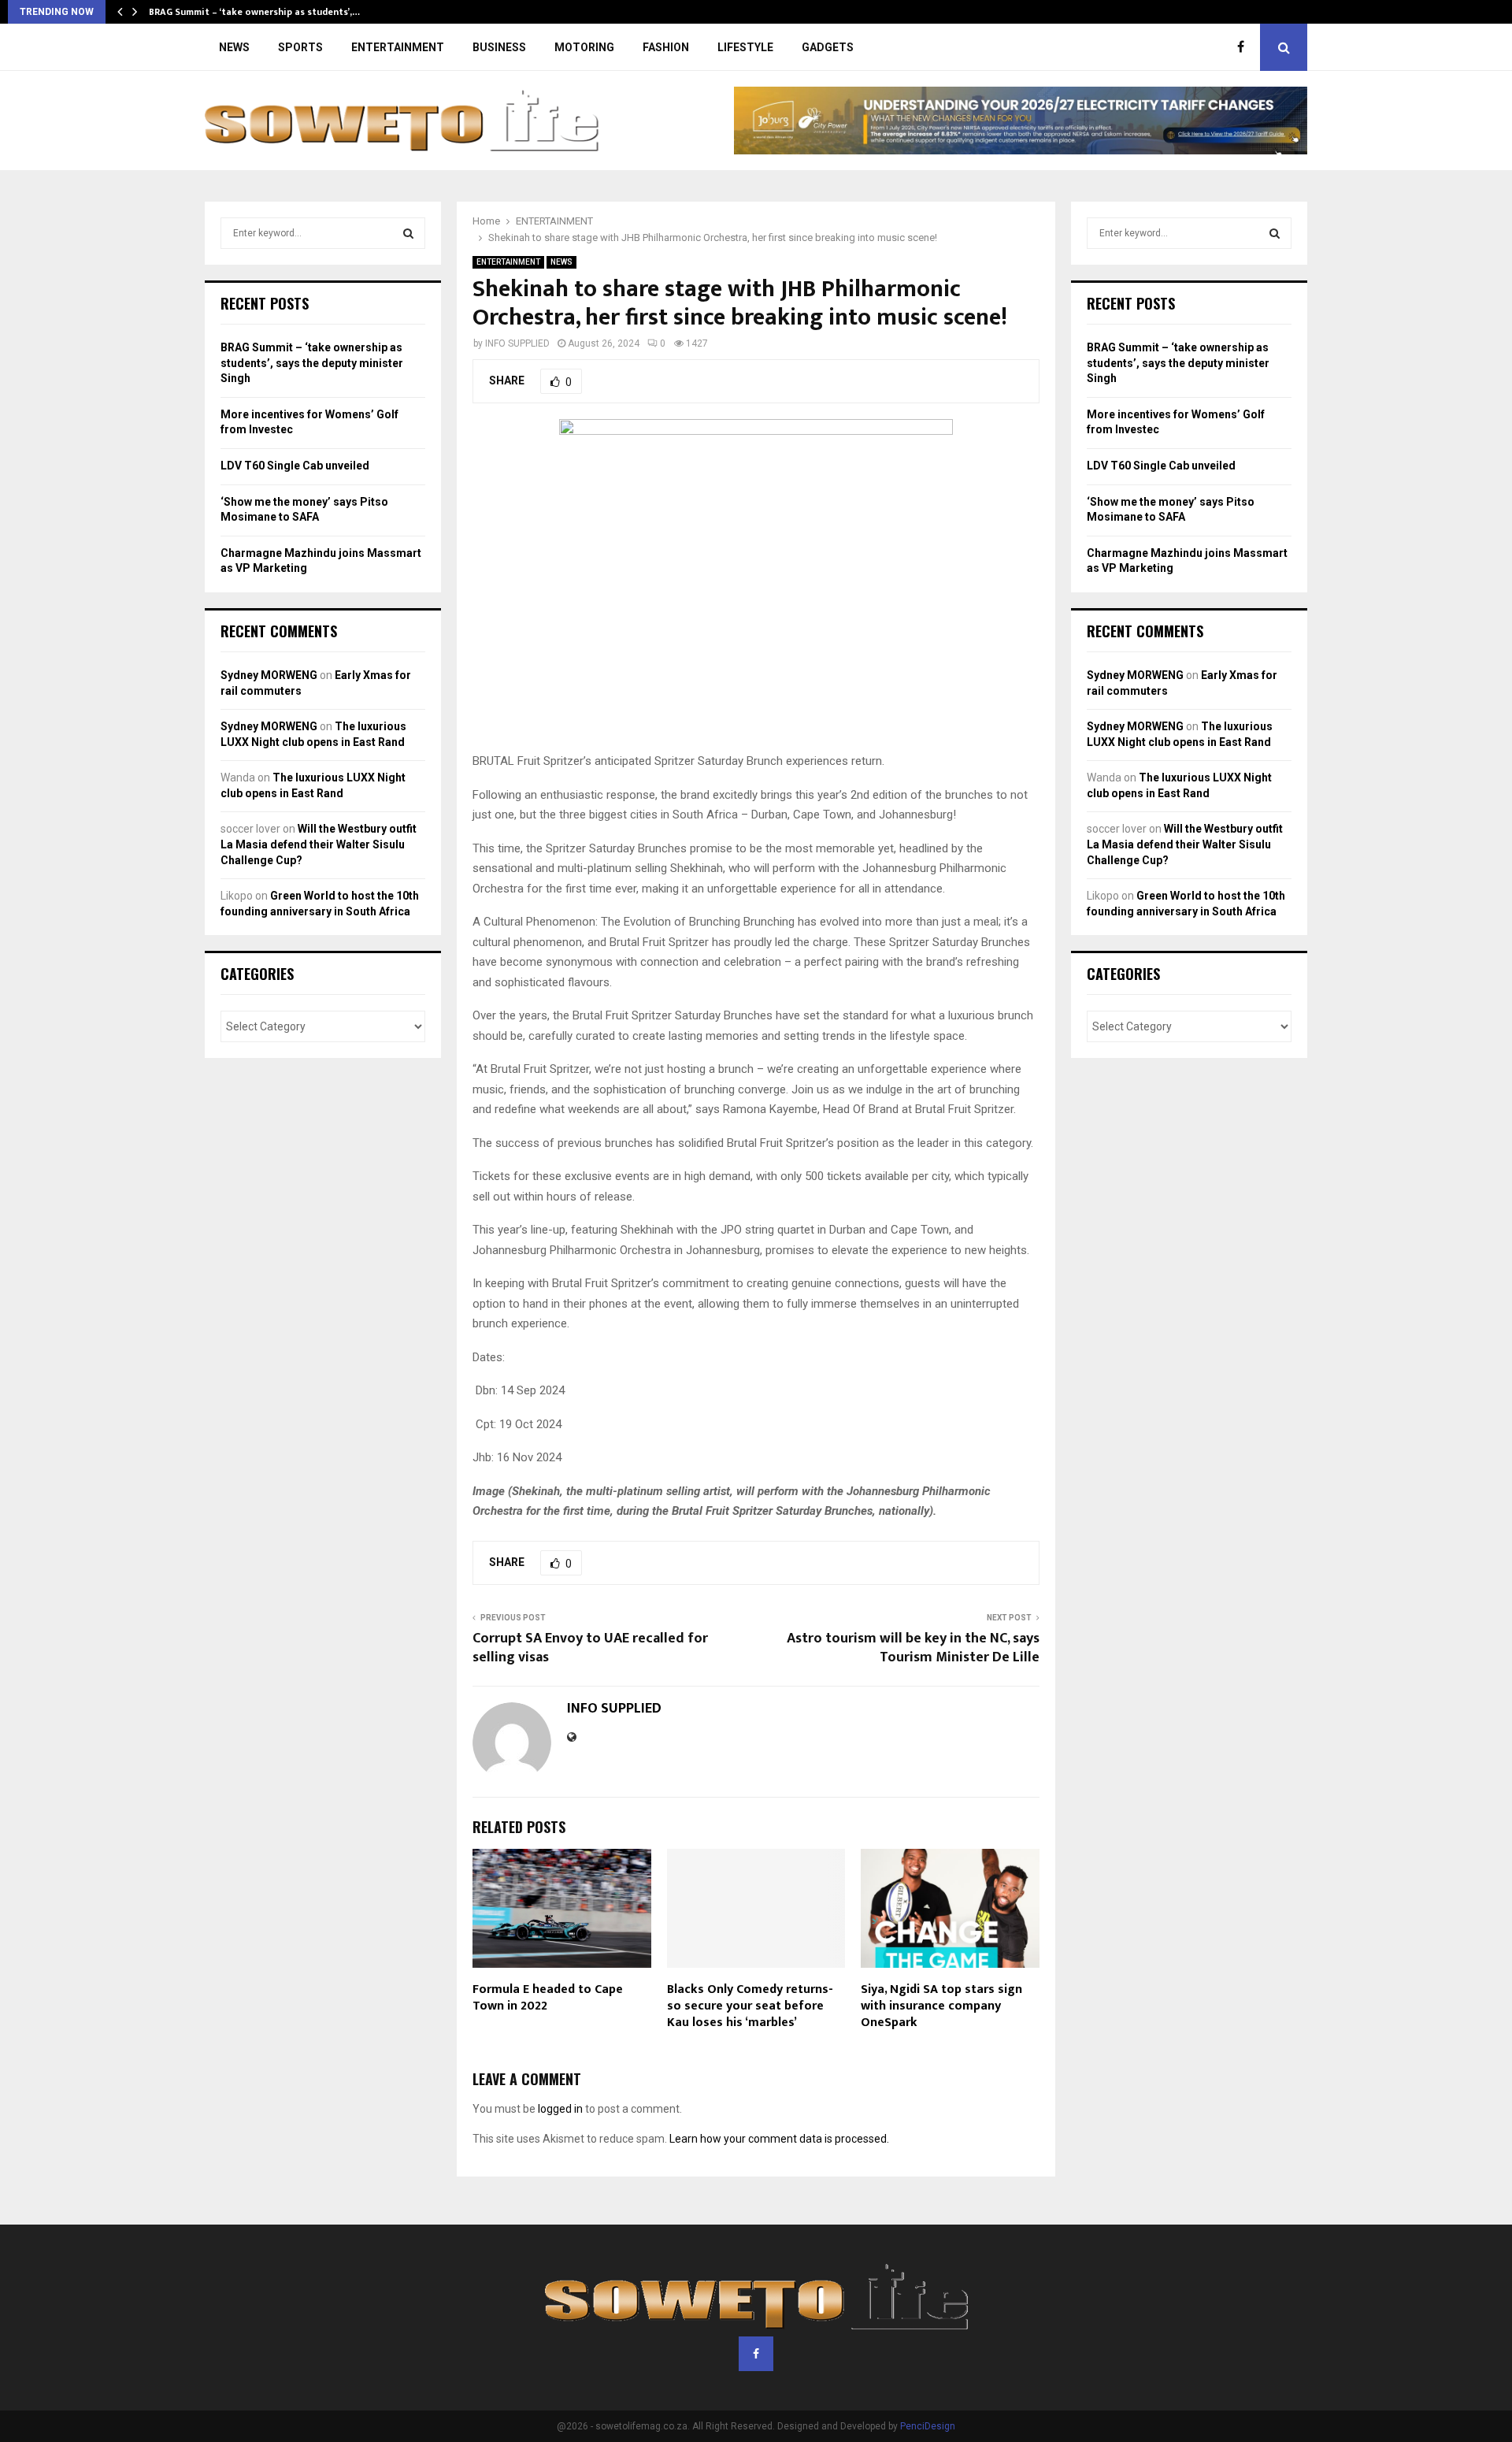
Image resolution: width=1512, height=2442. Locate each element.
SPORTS (300, 47)
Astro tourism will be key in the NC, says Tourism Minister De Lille (913, 1648)
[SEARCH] (408, 233)
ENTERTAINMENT (398, 47)
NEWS (234, 47)
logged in (560, 2109)
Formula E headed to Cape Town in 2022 (548, 1998)
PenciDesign (928, 2426)
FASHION (666, 47)
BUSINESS (499, 47)
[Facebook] (1245, 47)
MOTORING (584, 47)
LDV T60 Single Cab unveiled (295, 466)
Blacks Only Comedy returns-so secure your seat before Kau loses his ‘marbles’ (750, 2006)
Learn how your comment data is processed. (779, 2139)
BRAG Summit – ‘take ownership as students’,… (254, 12)
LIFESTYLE (745, 47)
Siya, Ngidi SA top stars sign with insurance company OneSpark (941, 2006)
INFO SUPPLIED (517, 343)
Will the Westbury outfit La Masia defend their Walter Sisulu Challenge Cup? (319, 844)
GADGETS (828, 47)
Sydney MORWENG (269, 675)
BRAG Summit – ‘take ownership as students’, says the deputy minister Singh (312, 363)
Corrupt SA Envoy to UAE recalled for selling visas (590, 1648)
